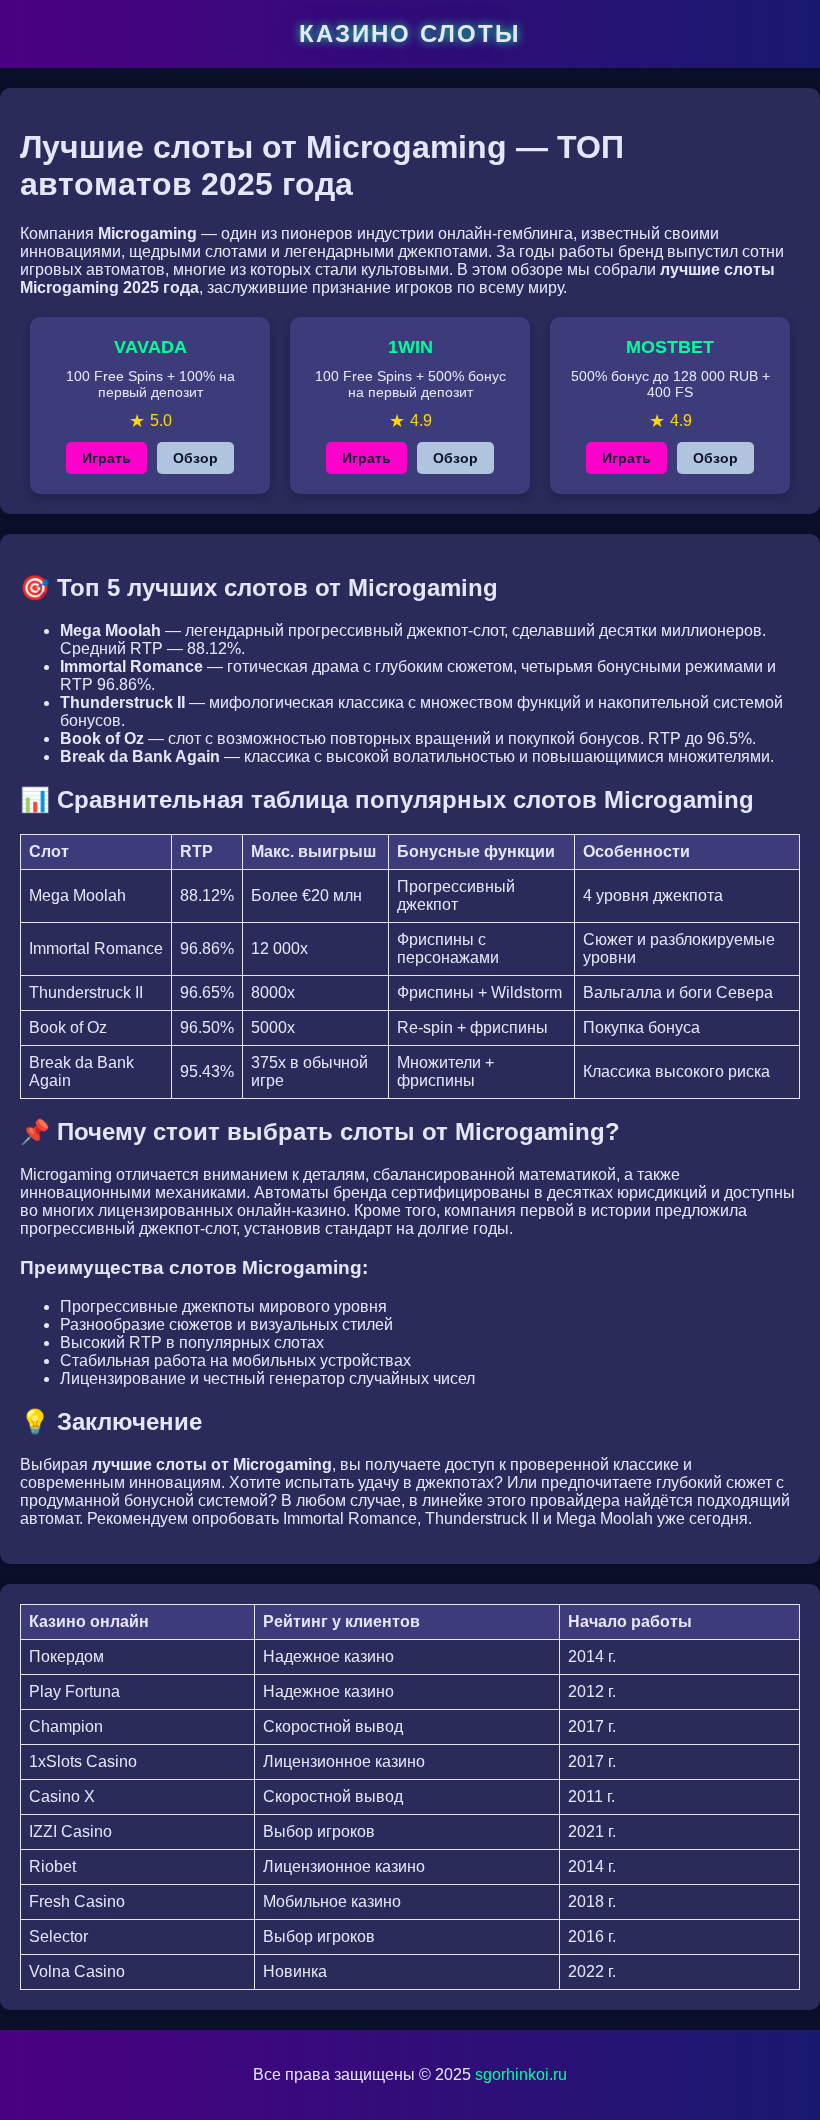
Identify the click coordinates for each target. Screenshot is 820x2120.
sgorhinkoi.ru (521, 2074)
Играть (106, 458)
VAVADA (150, 347)
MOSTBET (670, 347)
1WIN (410, 347)
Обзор (195, 458)
